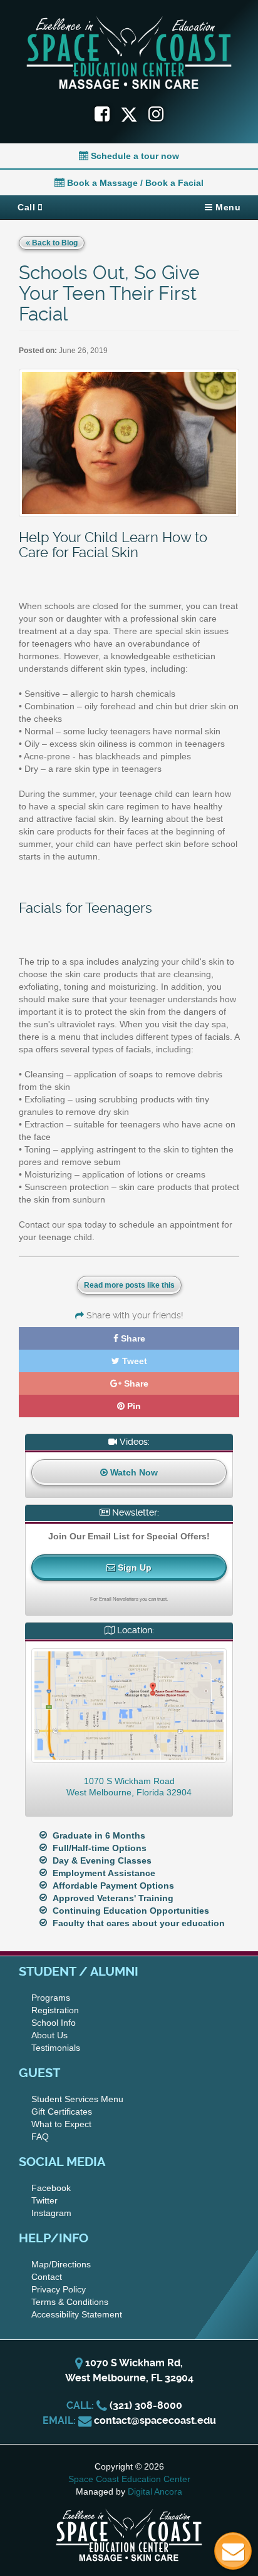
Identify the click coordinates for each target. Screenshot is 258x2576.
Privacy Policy (59, 2289)
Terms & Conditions (70, 2302)
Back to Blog (54, 243)
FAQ (40, 2137)
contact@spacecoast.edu (155, 2420)
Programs (51, 1998)
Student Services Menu (77, 2099)
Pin (133, 1406)
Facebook (51, 2188)
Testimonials (56, 2048)
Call (28, 207)
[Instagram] (156, 114)
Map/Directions (61, 2264)
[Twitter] (134, 114)
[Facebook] (102, 114)
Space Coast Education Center (129, 2479)
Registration (55, 2010)
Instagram (51, 2213)
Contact (47, 2277)
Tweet (133, 1361)
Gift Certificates (62, 2112)
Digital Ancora (155, 2491)
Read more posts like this (129, 1285)
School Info (54, 2023)
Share (132, 1338)
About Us (49, 2035)
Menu (227, 207)
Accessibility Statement (77, 2314)
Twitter (44, 2200)
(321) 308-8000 (146, 2405)
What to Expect (61, 2124)
